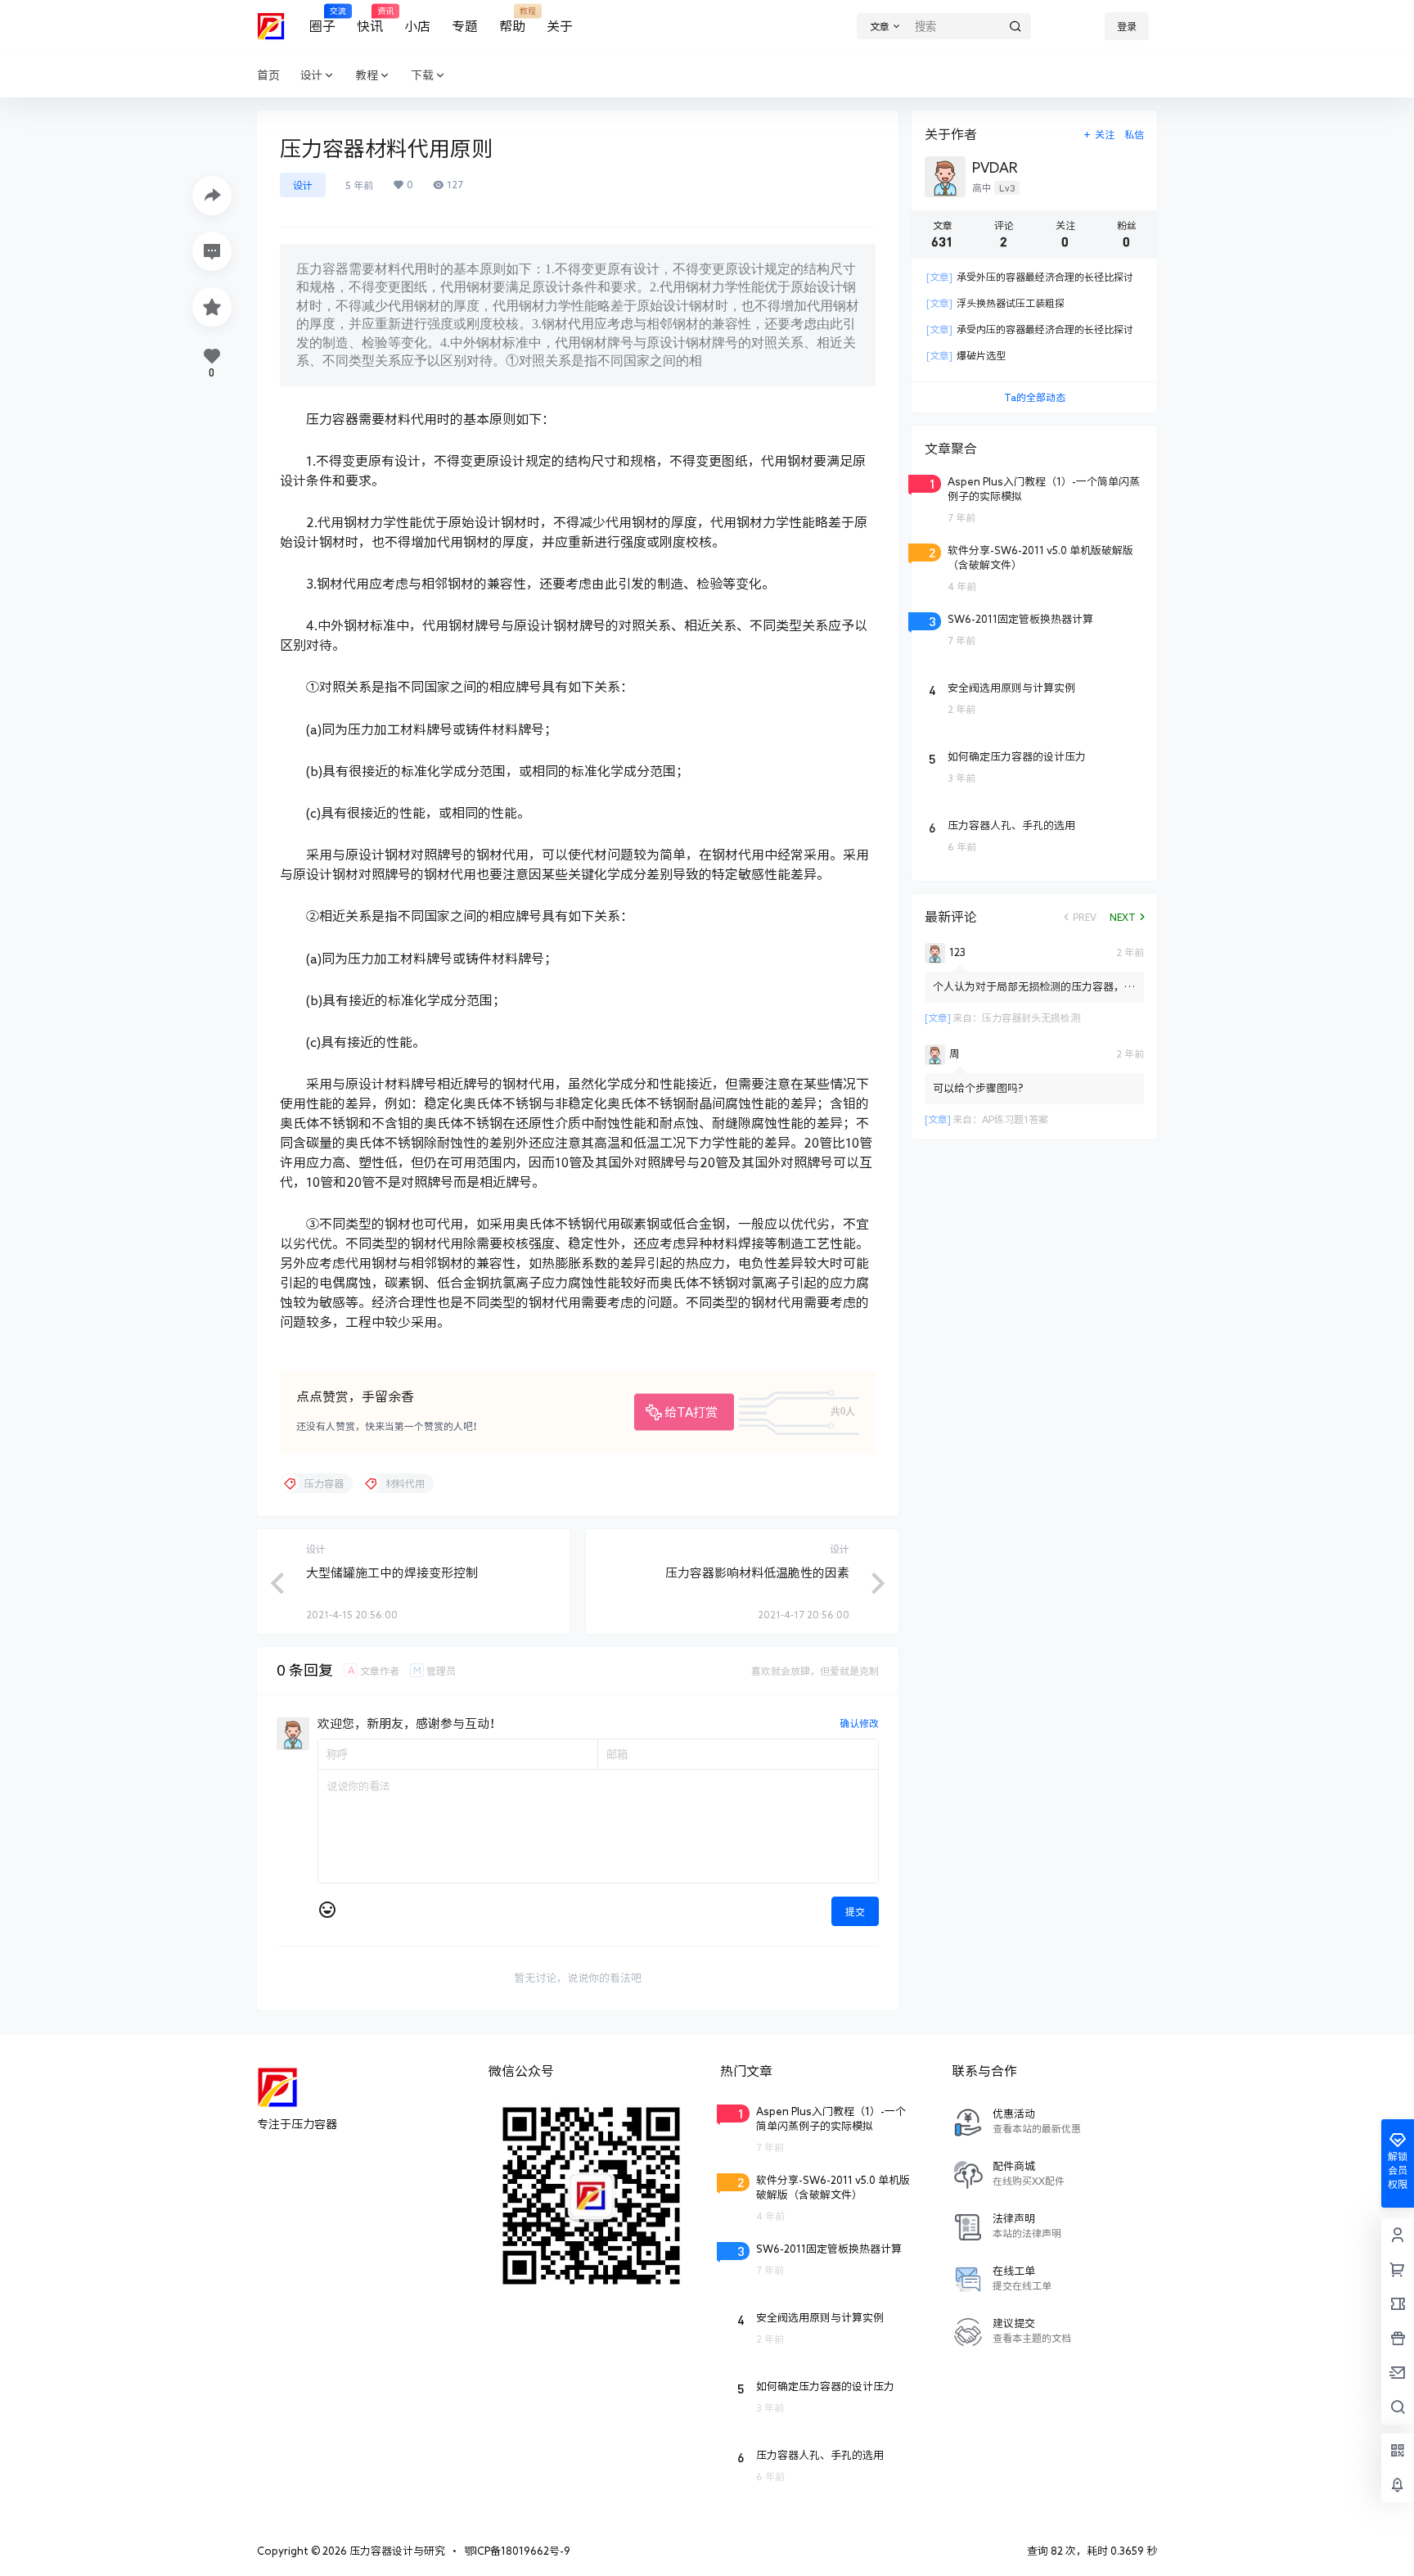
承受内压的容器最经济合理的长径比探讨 (1030, 329)
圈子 (322, 20)
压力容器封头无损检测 (1031, 1017)
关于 (560, 26)
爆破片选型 (966, 355)
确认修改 (859, 1723)
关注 (1105, 134)
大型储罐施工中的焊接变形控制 (392, 1573)
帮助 (512, 20)
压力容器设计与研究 (396, 2551)
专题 (465, 26)
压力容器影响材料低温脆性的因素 (757, 1573)
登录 (1127, 26)
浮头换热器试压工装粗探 (995, 303)
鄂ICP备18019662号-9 (517, 2551)
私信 (1134, 134)
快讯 (370, 20)
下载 (422, 75)
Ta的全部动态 (1035, 397)
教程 (367, 75)
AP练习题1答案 (1015, 1119)
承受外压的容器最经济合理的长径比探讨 (1030, 277)
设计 (311, 75)
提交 (855, 1911)
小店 (417, 26)
